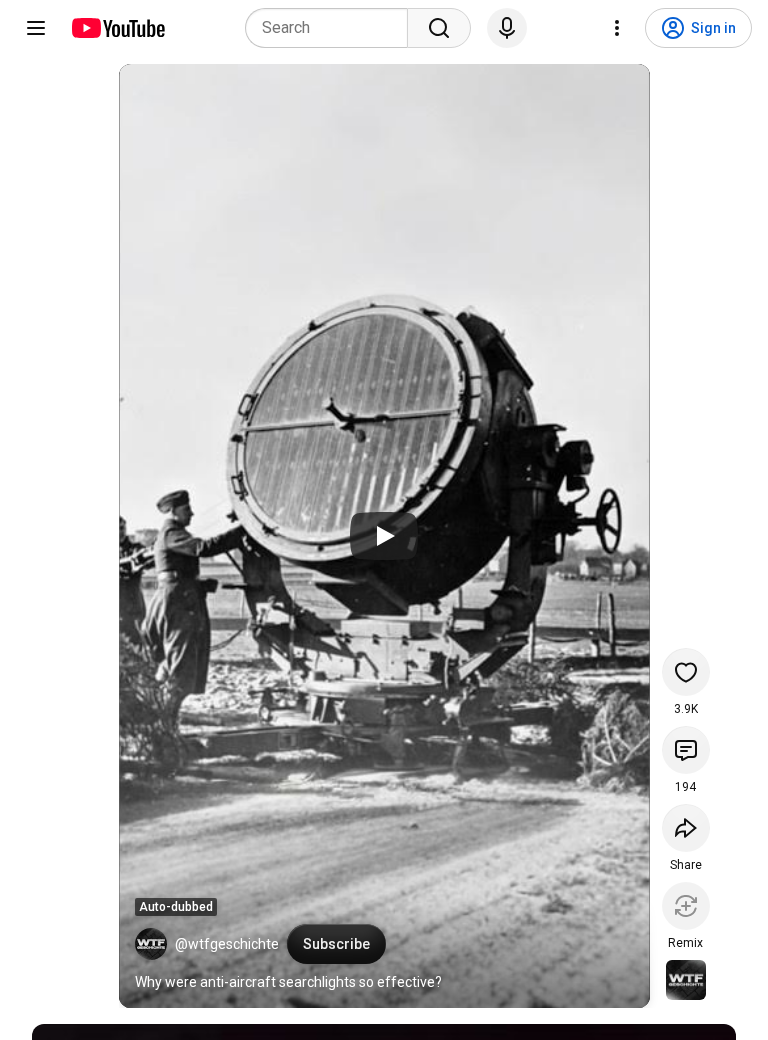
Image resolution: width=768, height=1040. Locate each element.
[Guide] (36, 28)
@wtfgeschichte (227, 944)
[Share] (686, 828)
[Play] (384, 536)
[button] (151, 944)
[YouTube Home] (117, 28)
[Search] (439, 28)
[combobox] (332, 28)
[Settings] (617, 28)
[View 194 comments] (686, 750)
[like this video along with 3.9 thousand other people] (686, 672)
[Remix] (686, 906)
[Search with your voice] (507, 28)
